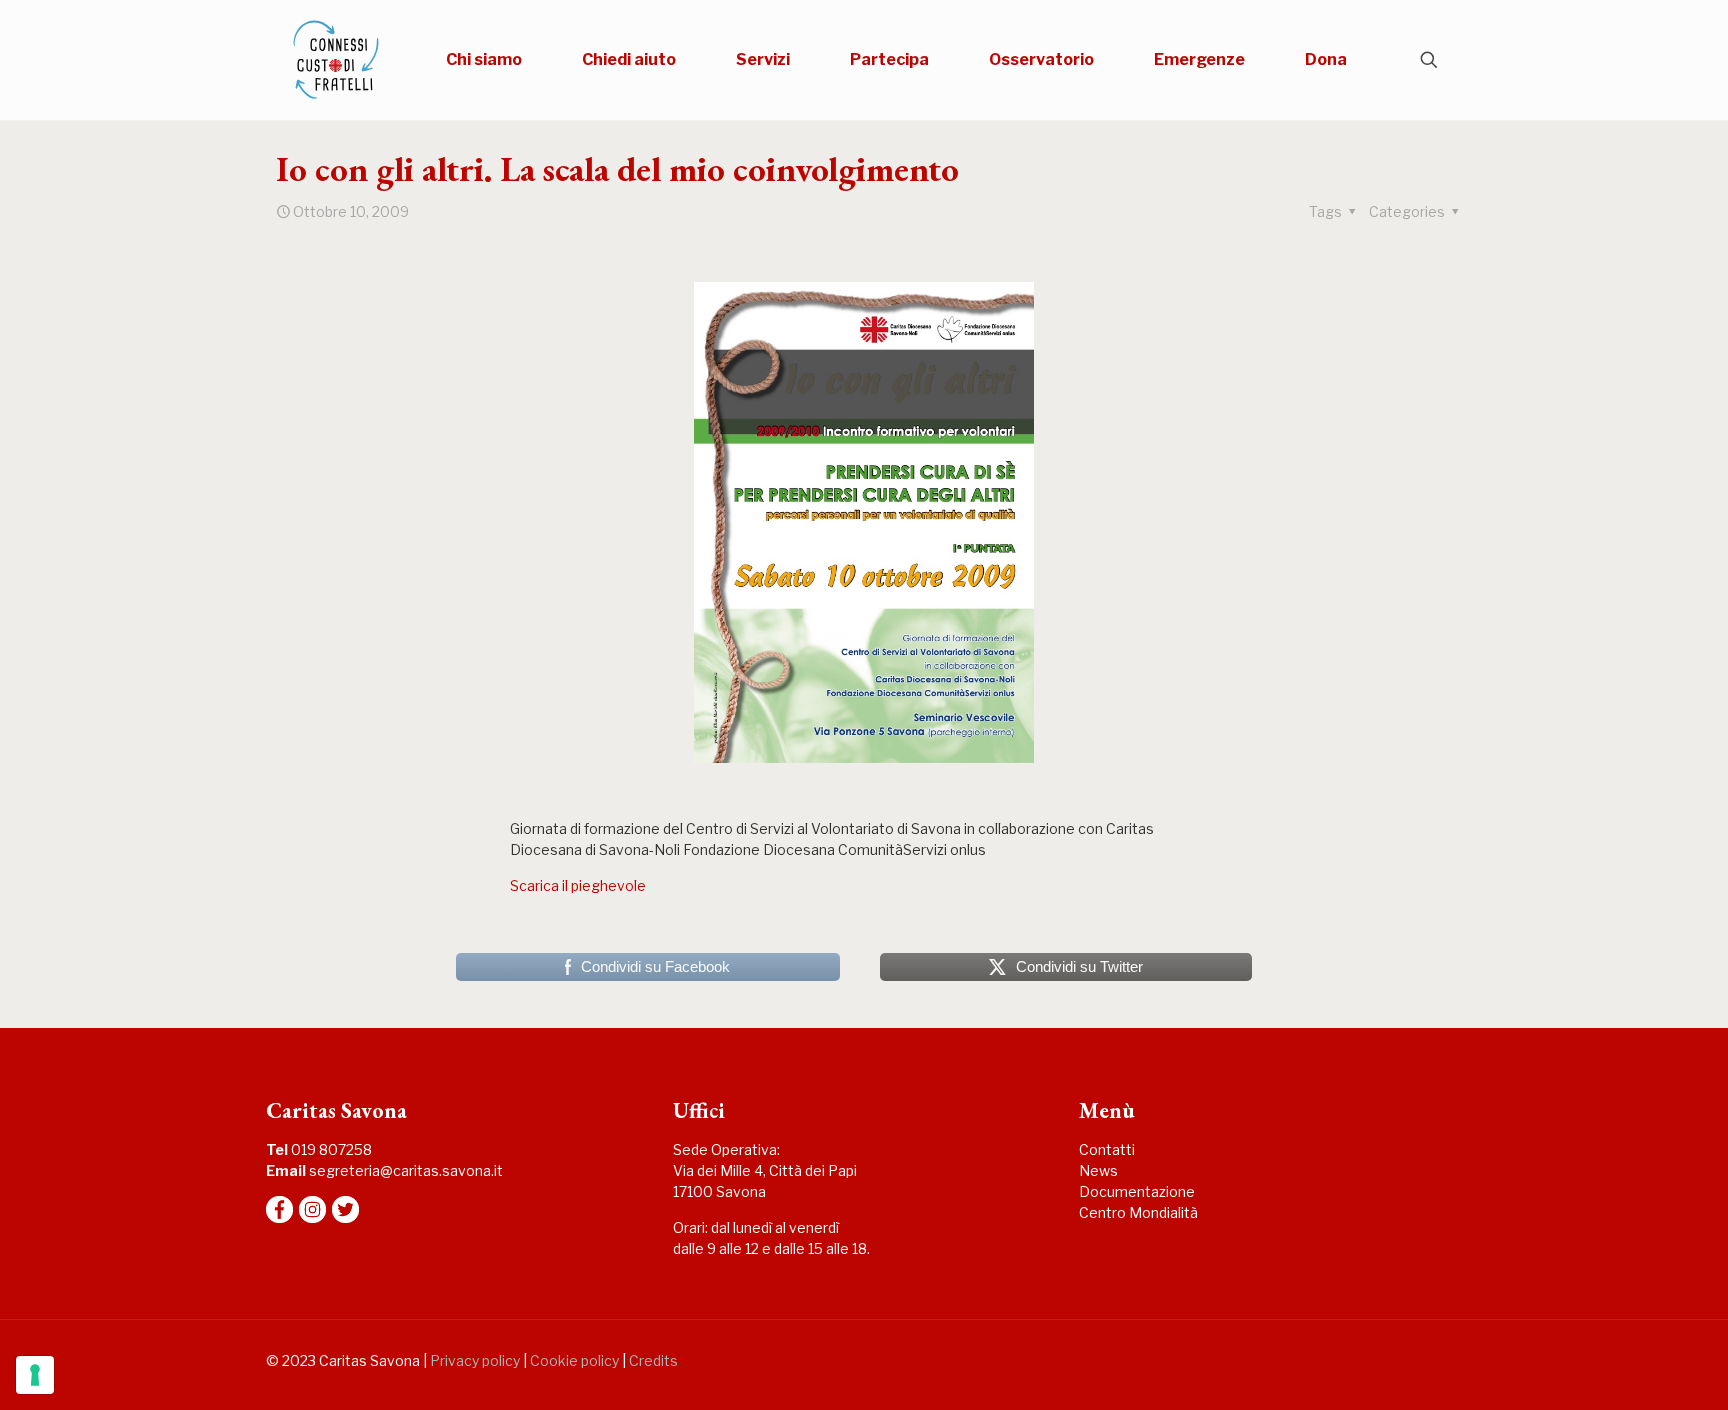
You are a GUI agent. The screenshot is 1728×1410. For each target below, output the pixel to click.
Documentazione (1137, 1191)
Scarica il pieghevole (578, 885)
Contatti (1107, 1149)
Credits (653, 1360)
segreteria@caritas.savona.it (406, 1170)
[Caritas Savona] (336, 60)
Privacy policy (475, 1360)
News (1098, 1170)
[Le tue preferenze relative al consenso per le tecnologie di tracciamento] (35, 1375)
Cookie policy (574, 1360)
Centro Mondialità (1138, 1212)
